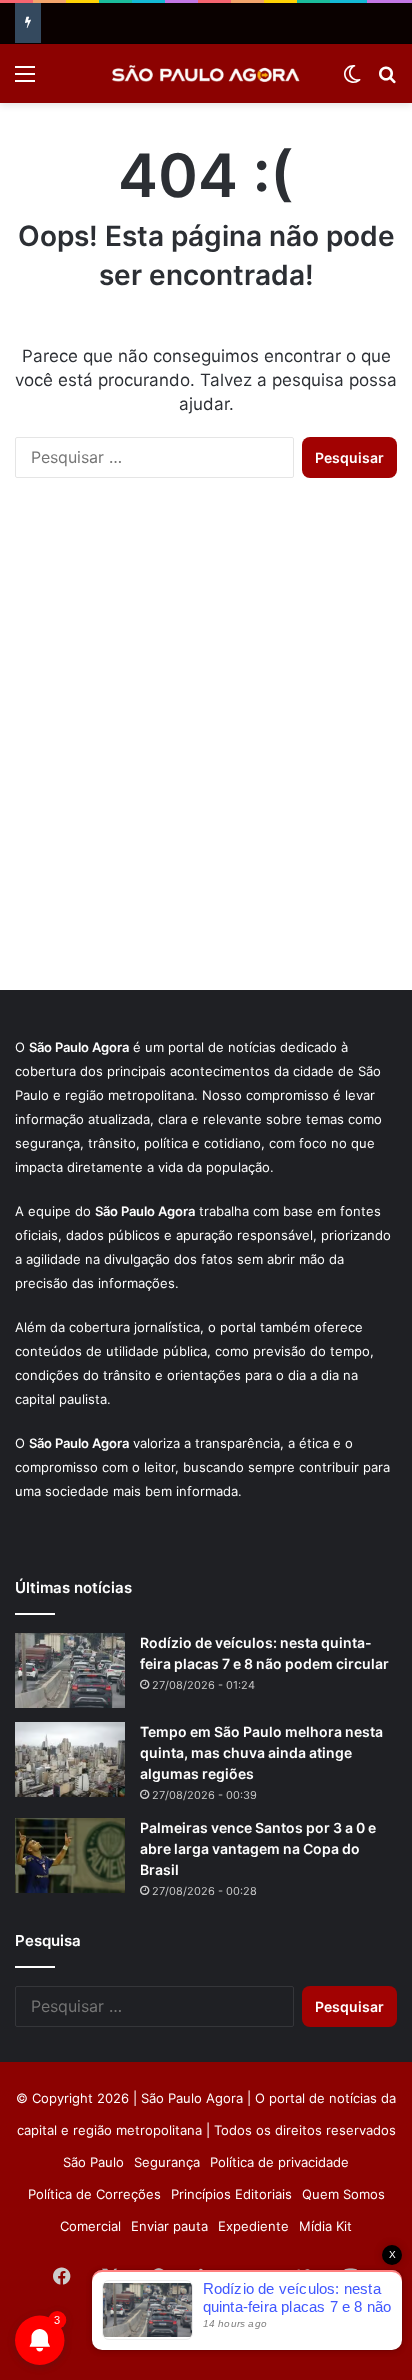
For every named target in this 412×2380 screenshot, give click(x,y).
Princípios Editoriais (231, 2194)
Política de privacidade (279, 2162)
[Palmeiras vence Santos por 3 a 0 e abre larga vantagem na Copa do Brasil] (70, 1855)
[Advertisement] (206, 754)
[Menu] (25, 80)
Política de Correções (94, 2194)
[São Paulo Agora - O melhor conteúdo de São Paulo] (206, 73)
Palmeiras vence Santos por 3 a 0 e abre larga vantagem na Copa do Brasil (258, 1848)
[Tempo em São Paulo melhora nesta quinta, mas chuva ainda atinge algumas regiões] (70, 1759)
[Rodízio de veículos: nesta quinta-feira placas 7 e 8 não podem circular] (70, 1670)
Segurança (167, 2162)
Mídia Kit (325, 2226)
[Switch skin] (352, 80)
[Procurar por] (387, 80)
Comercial (90, 2226)
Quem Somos (343, 2194)
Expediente (253, 2226)
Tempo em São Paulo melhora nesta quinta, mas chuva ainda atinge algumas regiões (261, 1752)
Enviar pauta (169, 2226)
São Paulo (93, 2162)
